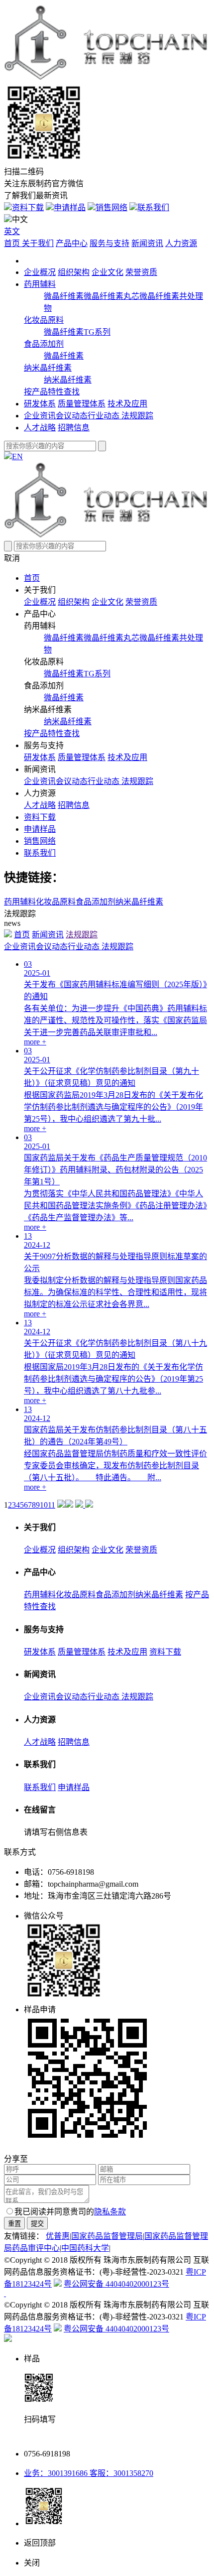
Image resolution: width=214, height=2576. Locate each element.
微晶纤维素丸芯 (111, 296)
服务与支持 (109, 243)
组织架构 (74, 272)
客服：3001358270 (120, 2473)
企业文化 (107, 272)
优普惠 (58, 2236)
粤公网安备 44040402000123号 (116, 2284)
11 (52, 1505)
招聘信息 (74, 428)
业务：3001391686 (56, 2473)
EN (17, 456)
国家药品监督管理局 (107, 2236)
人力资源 (181, 243)
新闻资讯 (147, 243)
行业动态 (105, 416)
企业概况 (40, 272)
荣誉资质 (141, 272)
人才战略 (40, 428)
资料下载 (28, 207)
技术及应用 (127, 404)
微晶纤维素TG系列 (77, 332)
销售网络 (111, 207)
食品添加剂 (44, 344)
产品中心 (72, 243)
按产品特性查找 (52, 392)
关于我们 (38, 243)
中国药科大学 (85, 2248)
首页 (13, 243)
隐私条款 (110, 2212)
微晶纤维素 (64, 296)
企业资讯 (40, 416)
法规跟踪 (137, 416)
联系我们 (153, 207)
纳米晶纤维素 (48, 368)
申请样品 (70, 207)
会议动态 (72, 416)
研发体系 (40, 404)
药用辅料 (40, 284)
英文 (12, 231)
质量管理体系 (82, 404)
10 (44, 1505)
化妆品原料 (44, 320)
